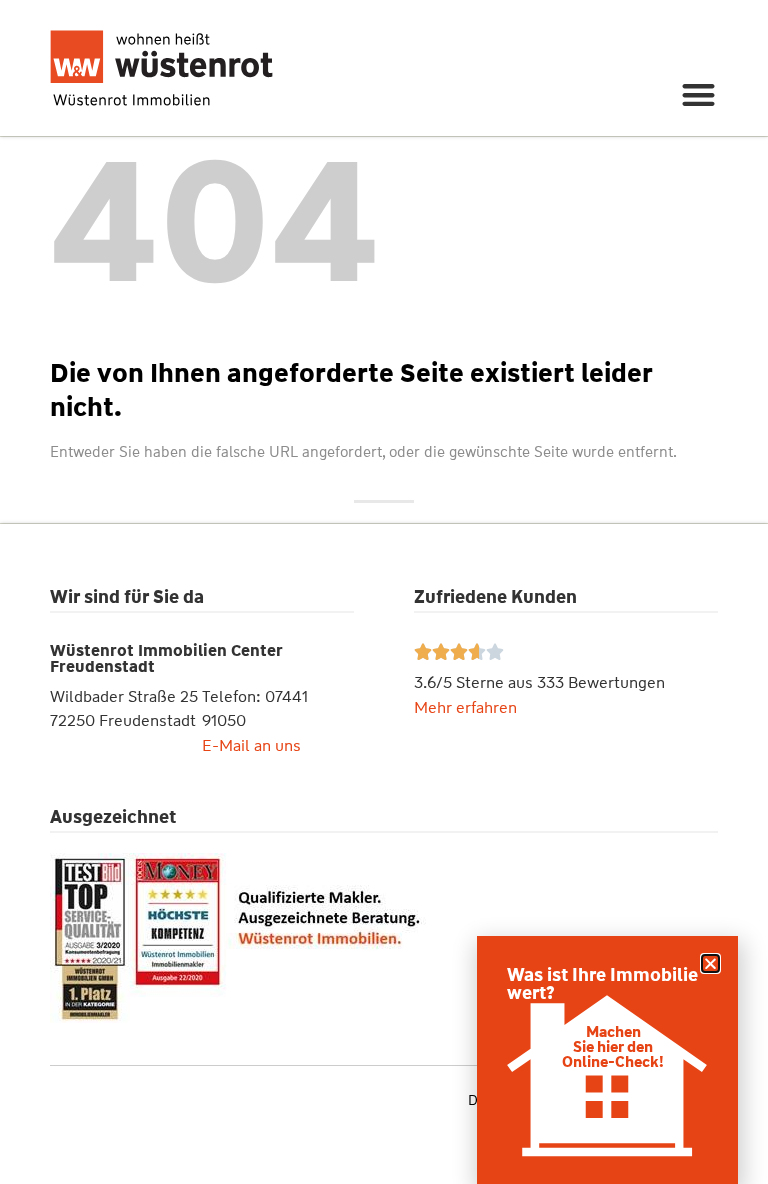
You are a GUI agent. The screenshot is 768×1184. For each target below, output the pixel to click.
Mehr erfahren (465, 707)
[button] (699, 94)
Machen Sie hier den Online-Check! (613, 1047)
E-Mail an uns (251, 745)
